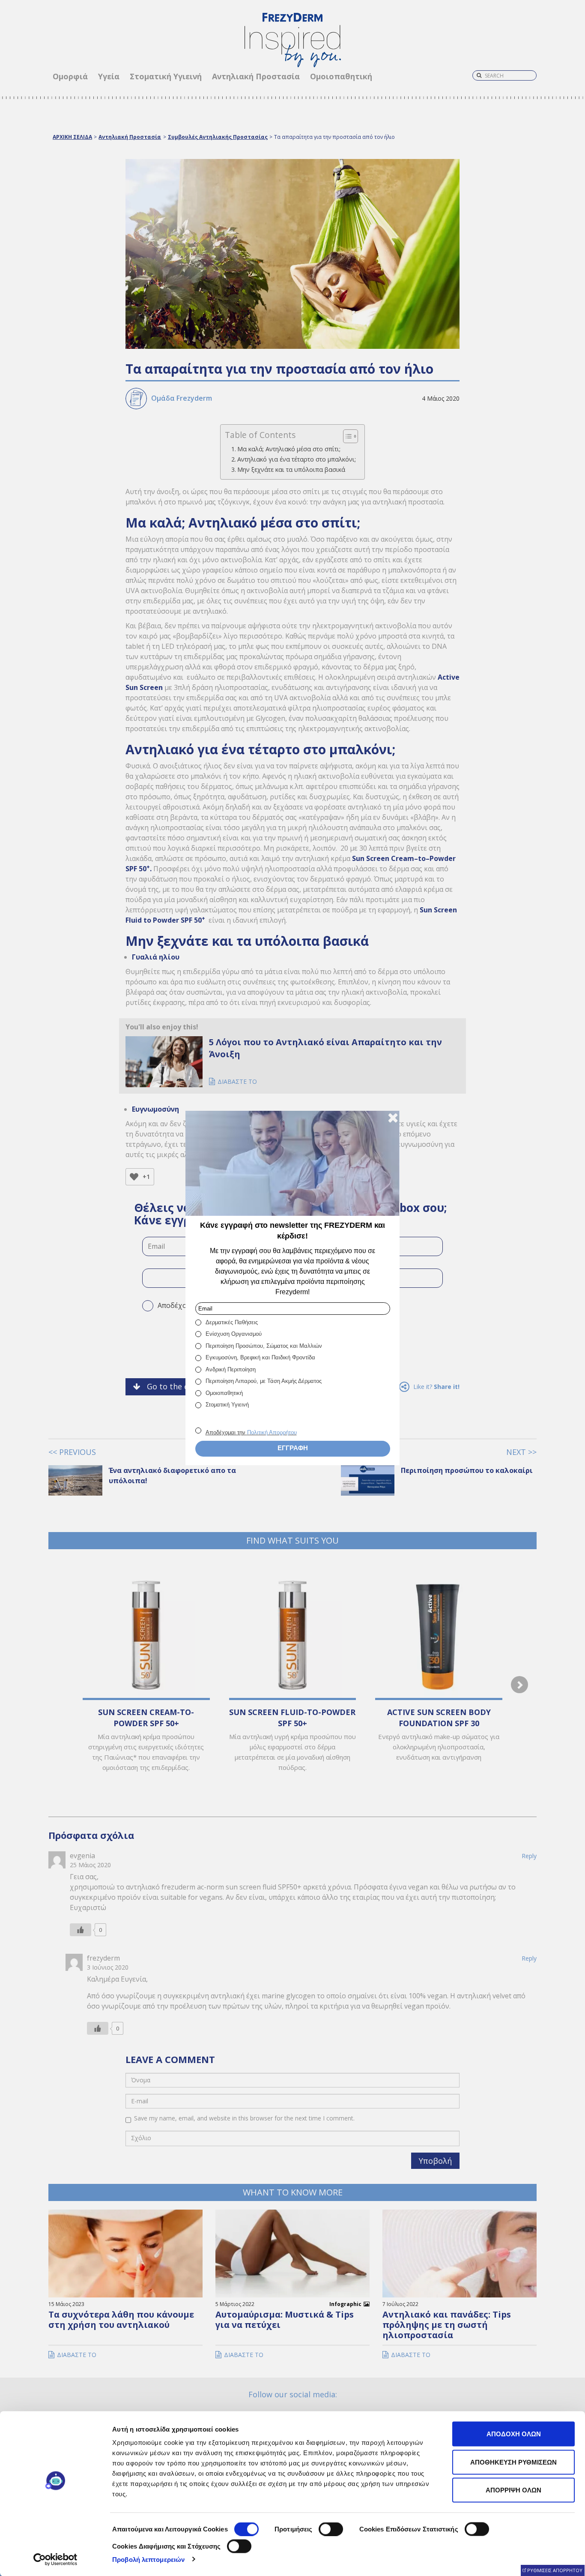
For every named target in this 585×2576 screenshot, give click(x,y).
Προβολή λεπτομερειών (148, 2559)
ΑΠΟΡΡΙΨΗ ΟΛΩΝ (513, 2490)
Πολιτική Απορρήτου (272, 1432)
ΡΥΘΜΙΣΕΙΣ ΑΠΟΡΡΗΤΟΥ (555, 2570)
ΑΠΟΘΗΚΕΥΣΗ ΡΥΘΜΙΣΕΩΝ (513, 2462)
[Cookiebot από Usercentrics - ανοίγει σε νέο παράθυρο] (55, 2559)
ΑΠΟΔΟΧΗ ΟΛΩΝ (514, 2434)
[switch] (331, 2529)
